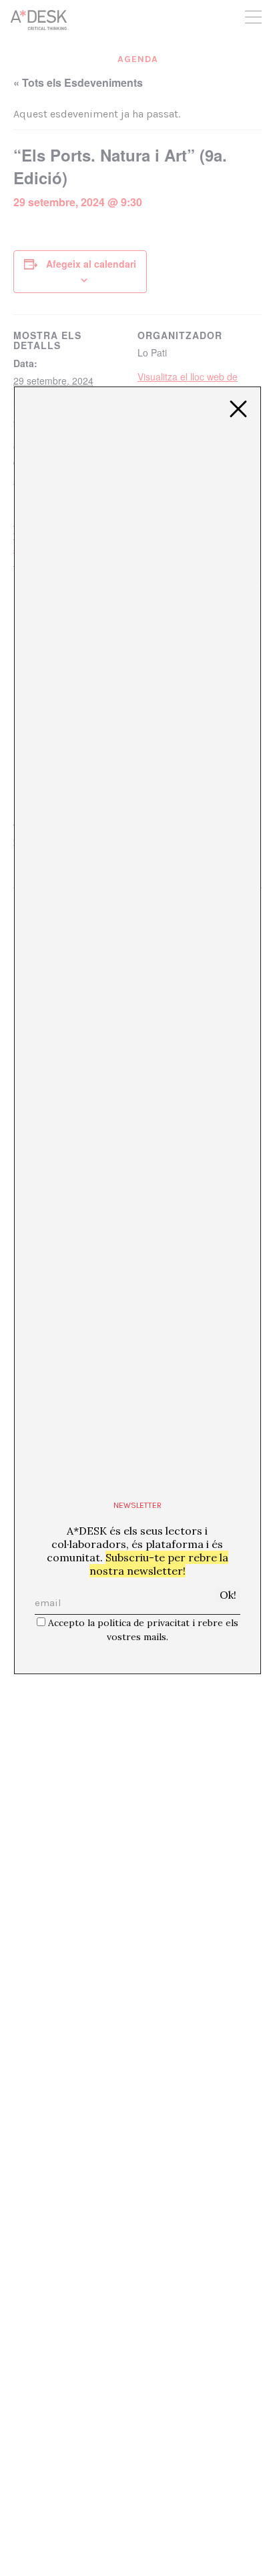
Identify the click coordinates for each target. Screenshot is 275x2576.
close (238, 409)
